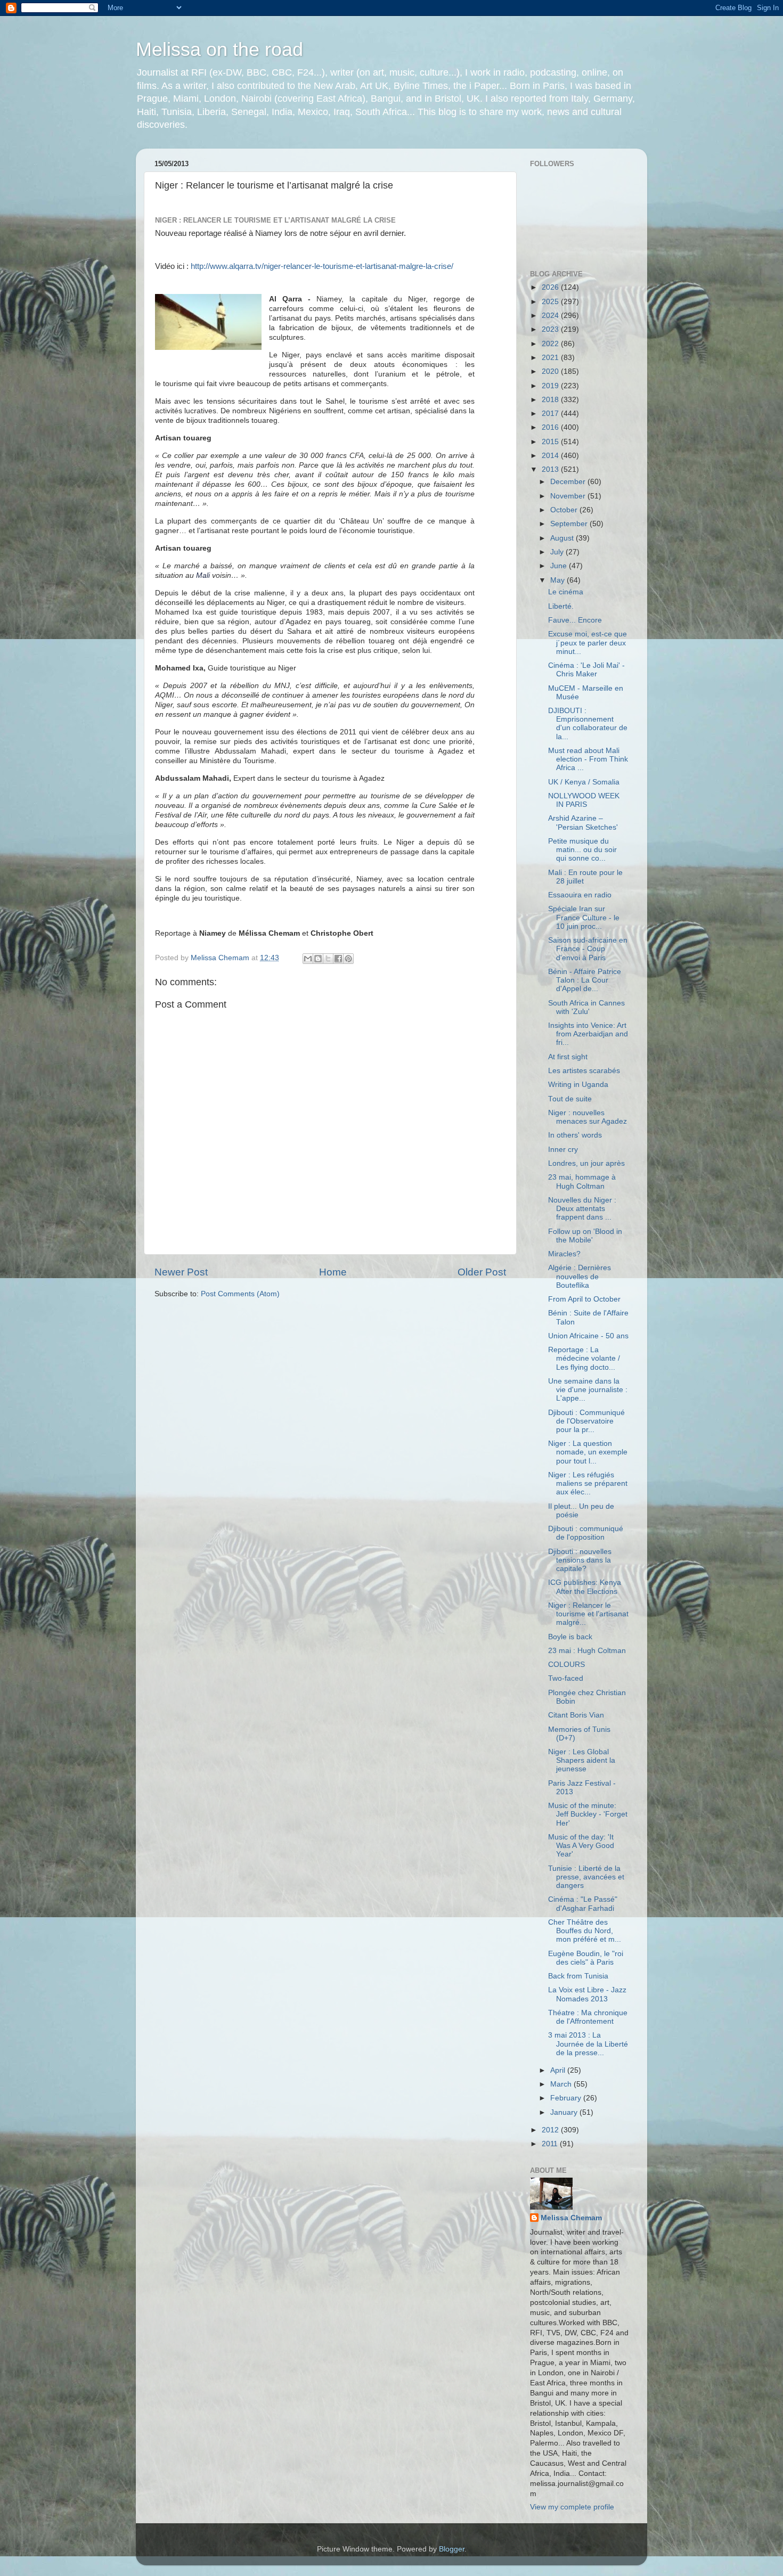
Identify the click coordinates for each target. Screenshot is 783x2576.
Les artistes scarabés (584, 1071)
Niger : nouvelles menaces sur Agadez (588, 1117)
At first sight (568, 1057)
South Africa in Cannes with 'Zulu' (586, 1007)
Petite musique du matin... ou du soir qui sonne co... (582, 850)
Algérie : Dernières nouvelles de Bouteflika (580, 1276)
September (570, 524)
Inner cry (563, 1150)
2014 (551, 456)
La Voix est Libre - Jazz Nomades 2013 (587, 1994)
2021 (551, 358)
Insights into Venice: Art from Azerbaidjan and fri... (588, 1034)
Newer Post (181, 1272)
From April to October (584, 1299)
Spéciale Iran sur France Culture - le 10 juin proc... (584, 917)
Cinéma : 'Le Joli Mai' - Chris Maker (586, 670)
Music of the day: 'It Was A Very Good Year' (581, 1846)
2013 (551, 469)
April (559, 2070)
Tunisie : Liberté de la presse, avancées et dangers (586, 1877)
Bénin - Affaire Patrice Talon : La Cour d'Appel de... (585, 980)
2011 (551, 2144)
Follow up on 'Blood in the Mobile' (585, 1236)
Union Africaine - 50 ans (588, 1336)
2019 (551, 386)
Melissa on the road (219, 49)
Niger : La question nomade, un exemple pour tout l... (588, 1452)
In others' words (575, 1135)
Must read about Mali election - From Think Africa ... (588, 759)
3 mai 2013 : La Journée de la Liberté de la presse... (588, 2044)
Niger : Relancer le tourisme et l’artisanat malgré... (588, 1614)
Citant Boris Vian (576, 1715)
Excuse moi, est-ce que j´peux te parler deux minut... (588, 643)
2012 (551, 2130)
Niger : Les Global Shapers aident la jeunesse (582, 1760)
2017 (551, 414)
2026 (551, 287)
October (565, 510)
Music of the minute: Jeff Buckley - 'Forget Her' (588, 1814)
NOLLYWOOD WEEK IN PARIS (584, 800)
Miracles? (564, 1254)
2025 (551, 302)
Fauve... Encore (575, 620)
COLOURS (566, 1665)
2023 (551, 329)
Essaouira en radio (580, 895)
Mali (203, 575)
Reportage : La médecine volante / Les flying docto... (584, 1358)
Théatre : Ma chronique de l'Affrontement (588, 2017)
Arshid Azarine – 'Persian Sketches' (583, 823)
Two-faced (566, 1678)
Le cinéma (566, 592)
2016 (551, 427)
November (569, 496)
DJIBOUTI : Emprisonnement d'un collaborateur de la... (588, 724)
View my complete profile (572, 2507)
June (560, 566)
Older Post (482, 1272)
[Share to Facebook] (338, 959)
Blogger (452, 2549)
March (562, 2084)
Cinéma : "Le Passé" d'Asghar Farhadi (583, 1904)
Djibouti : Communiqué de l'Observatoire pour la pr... (586, 1421)
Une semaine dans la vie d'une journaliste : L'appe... (588, 1390)
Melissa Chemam (571, 2218)
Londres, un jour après (586, 1163)
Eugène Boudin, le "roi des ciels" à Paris (586, 1958)
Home (333, 1272)
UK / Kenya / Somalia (584, 782)
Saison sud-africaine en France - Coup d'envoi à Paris (588, 949)
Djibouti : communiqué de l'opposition (586, 1533)
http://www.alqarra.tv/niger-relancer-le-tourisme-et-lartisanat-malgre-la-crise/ (322, 266)
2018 (551, 400)
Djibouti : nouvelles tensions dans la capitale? (580, 1560)
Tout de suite (570, 1099)
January (565, 2112)
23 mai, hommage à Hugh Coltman (582, 1181)
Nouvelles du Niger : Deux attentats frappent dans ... (582, 1209)
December (569, 482)
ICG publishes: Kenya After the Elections (585, 1587)
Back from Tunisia (578, 1976)
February (567, 2098)
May (558, 580)
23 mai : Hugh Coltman (587, 1651)
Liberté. (561, 606)
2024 (551, 316)
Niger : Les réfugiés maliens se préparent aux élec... (588, 1483)
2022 (551, 344)
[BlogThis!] (318, 959)
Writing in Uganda (578, 1085)
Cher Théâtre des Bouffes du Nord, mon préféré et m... (585, 1931)
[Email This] (308, 959)
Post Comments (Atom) (240, 1294)
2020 (551, 371)
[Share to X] (328, 959)
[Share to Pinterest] (348, 959)
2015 (551, 442)
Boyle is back (570, 1637)
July (558, 552)
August (563, 538)
